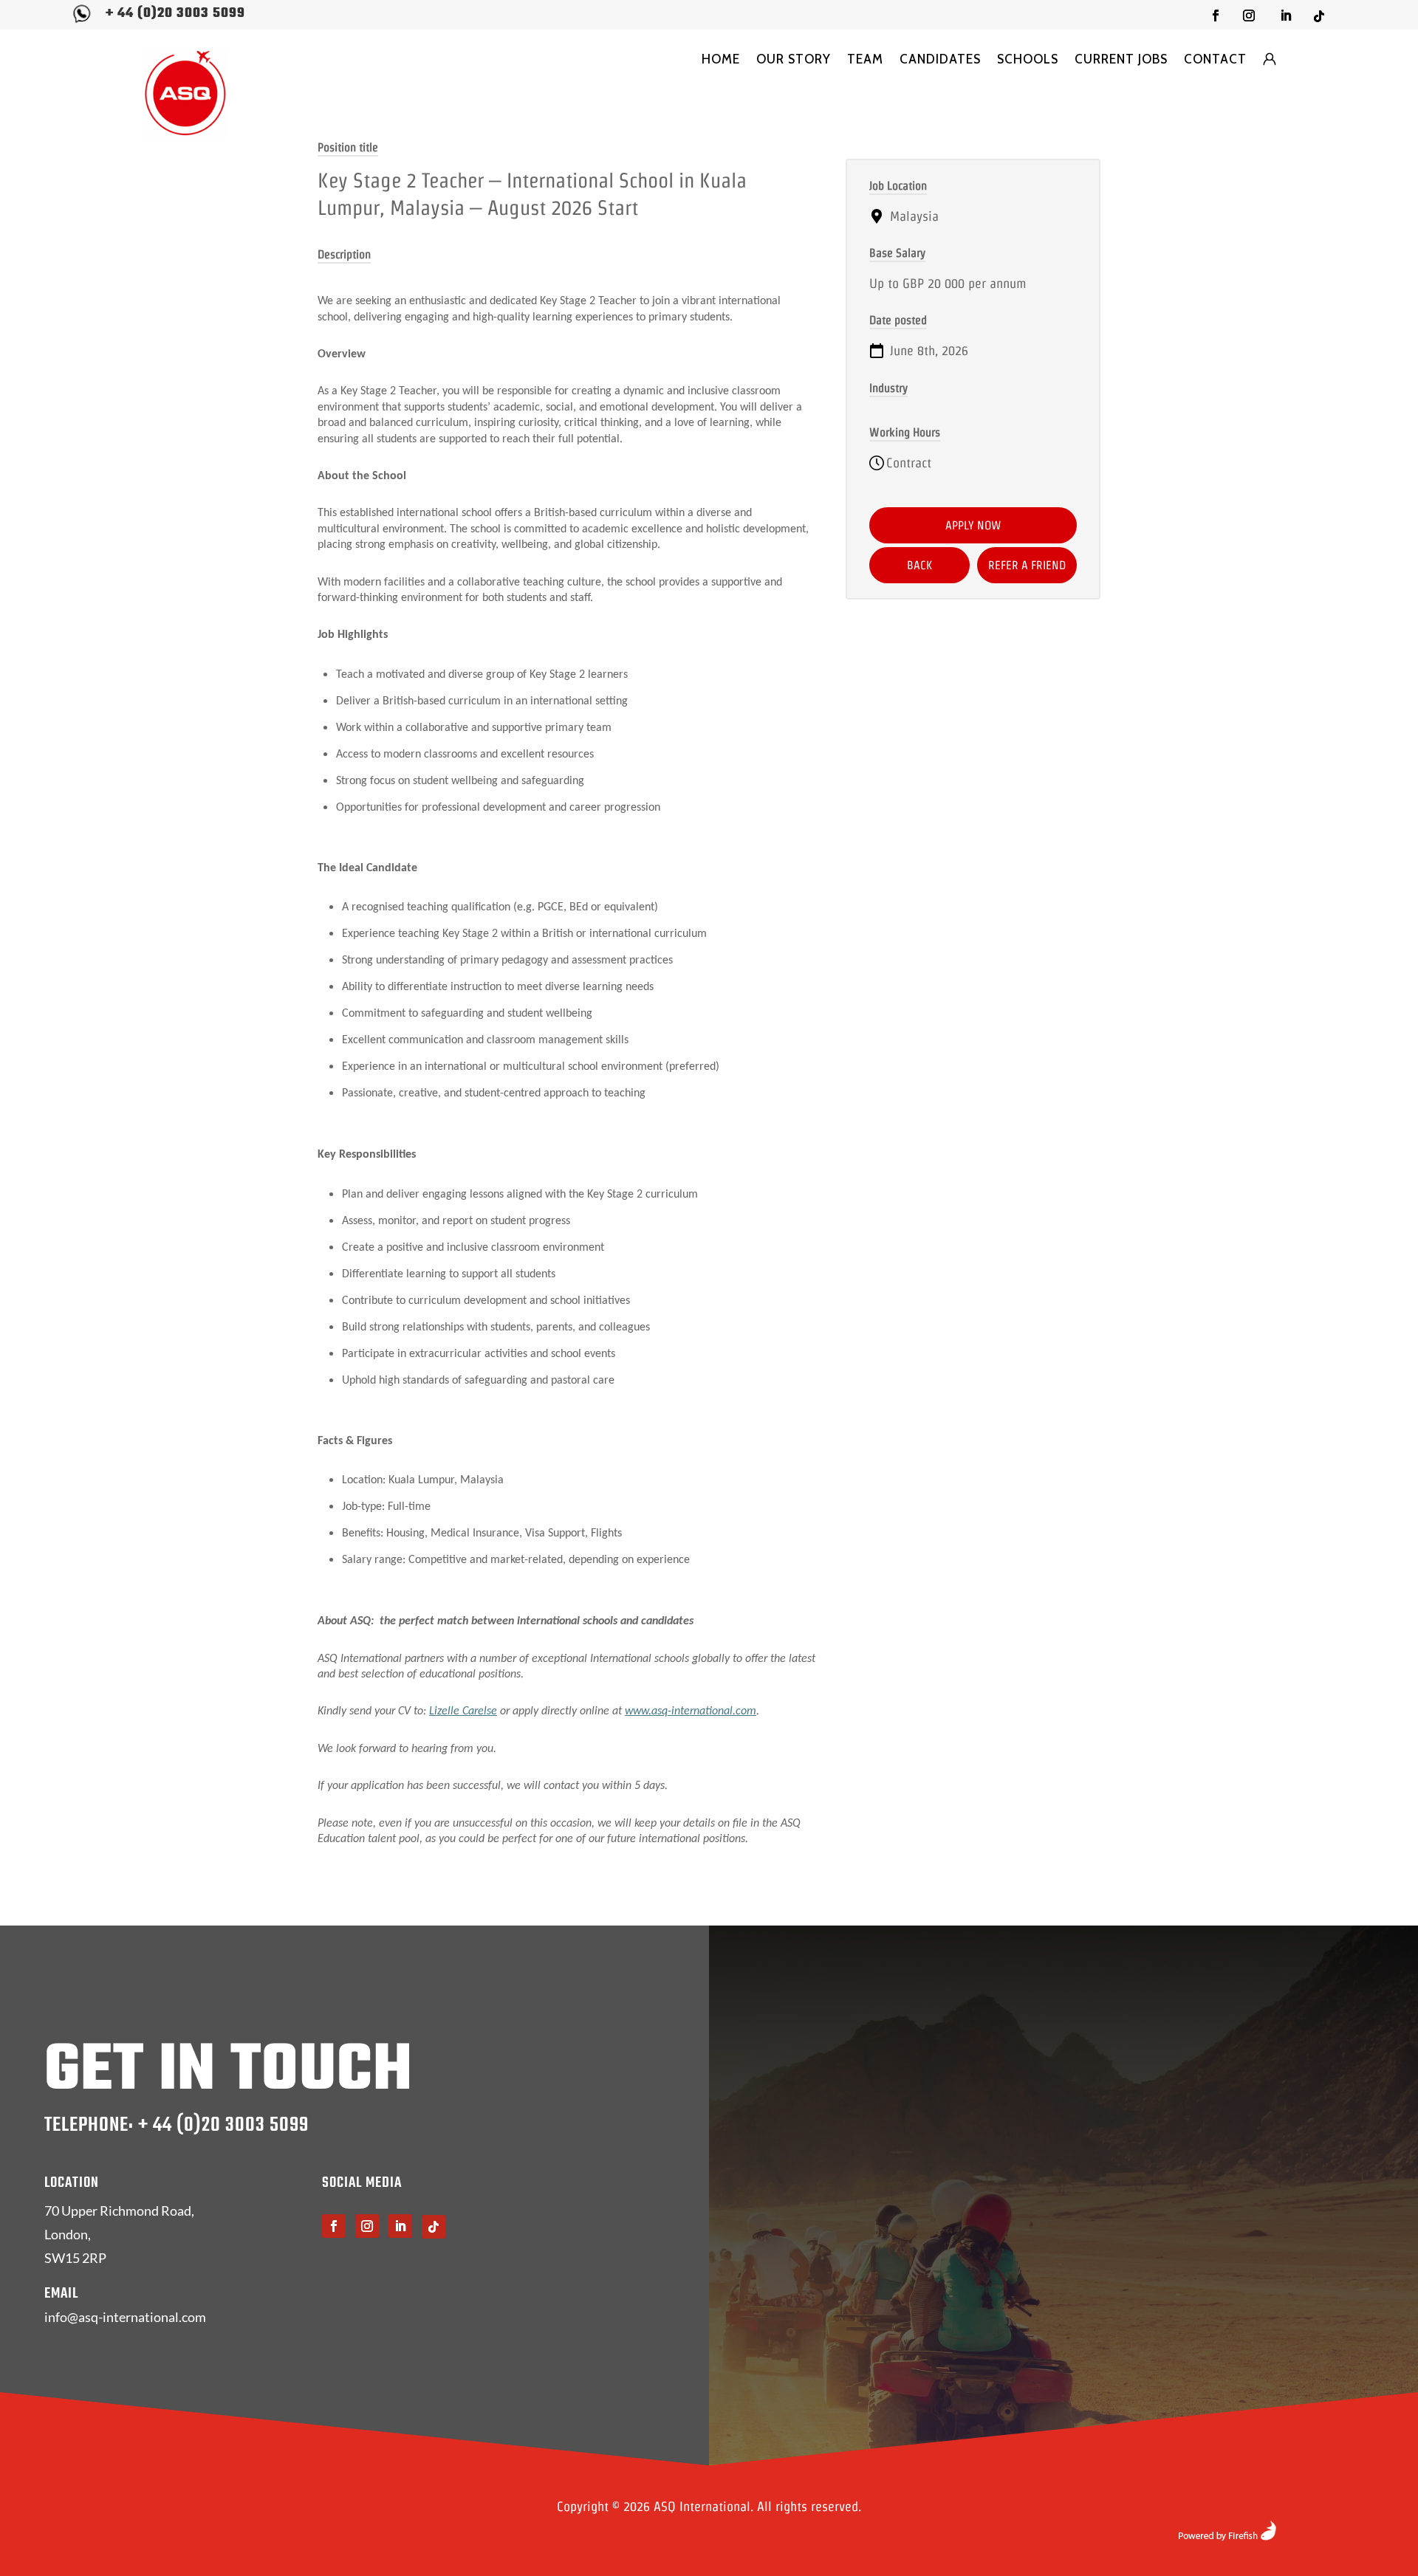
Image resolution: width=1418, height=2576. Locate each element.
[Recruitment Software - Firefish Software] (1227, 2536)
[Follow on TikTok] (1319, 16)
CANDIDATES (940, 59)
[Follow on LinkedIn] (1286, 16)
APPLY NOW (973, 525)
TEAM (865, 59)
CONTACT (1215, 59)
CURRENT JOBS (1121, 59)
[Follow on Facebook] (1216, 16)
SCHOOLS (1028, 59)
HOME (721, 59)
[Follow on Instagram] (1249, 16)
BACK (919, 565)
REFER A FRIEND (1027, 565)
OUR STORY (794, 59)
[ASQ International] (185, 93)
